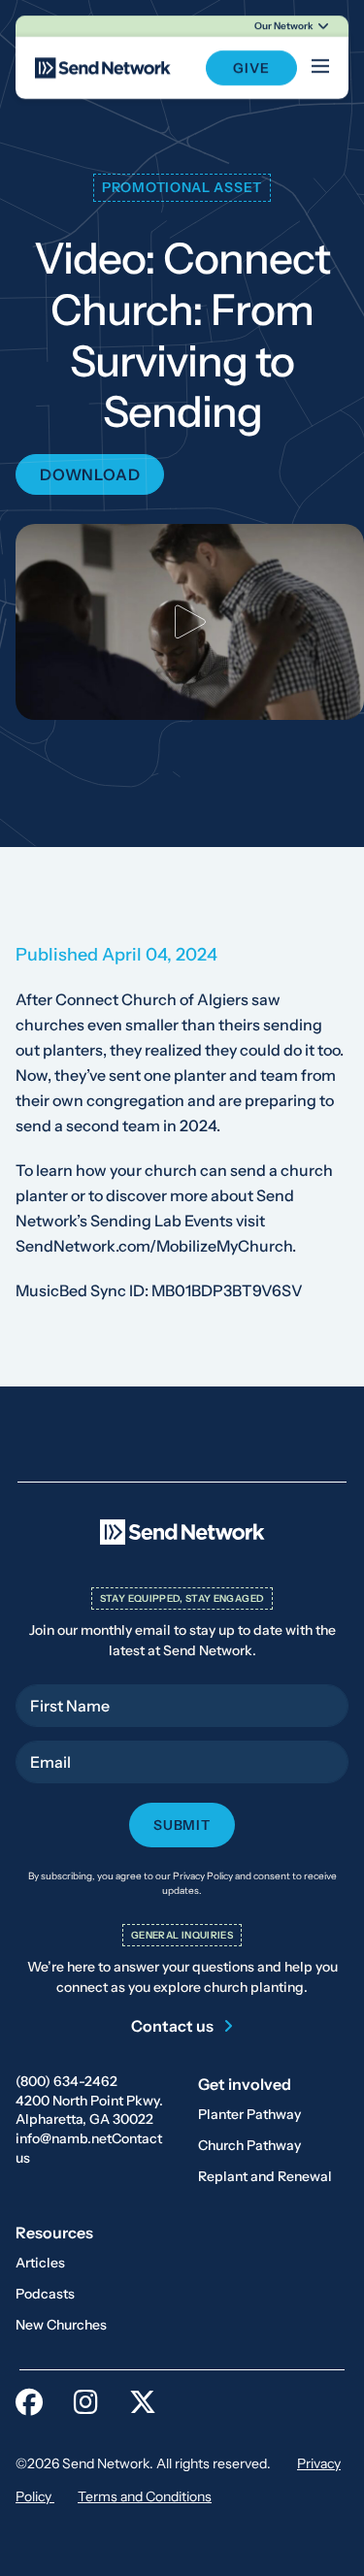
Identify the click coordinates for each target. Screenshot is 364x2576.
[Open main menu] (320, 68)
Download (90, 474)
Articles (40, 2263)
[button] (190, 622)
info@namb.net (64, 2138)
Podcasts (45, 2294)
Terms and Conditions (145, 2496)
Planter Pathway (249, 2114)
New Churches (61, 2325)
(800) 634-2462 (66, 2081)
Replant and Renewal (265, 2176)
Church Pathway (249, 2145)
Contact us (172, 2026)
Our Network (284, 26)
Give (251, 68)
